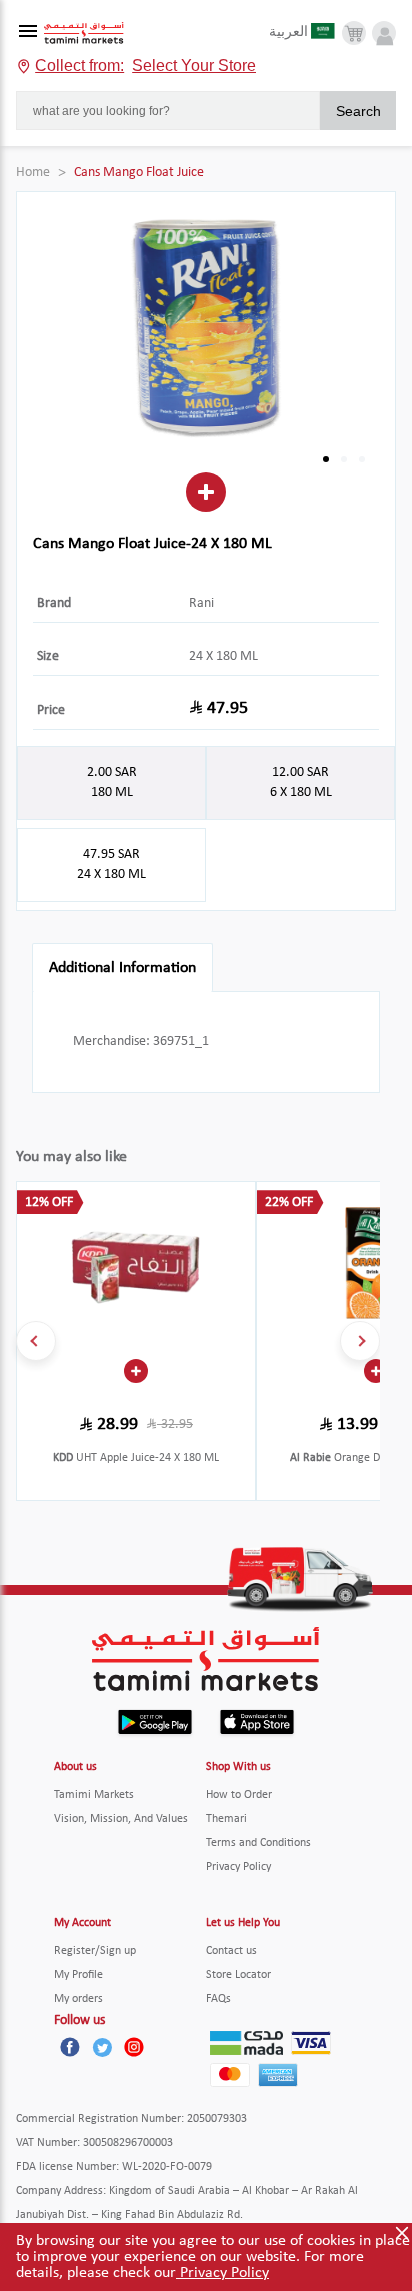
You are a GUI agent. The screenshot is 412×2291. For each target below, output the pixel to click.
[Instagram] (134, 2047)
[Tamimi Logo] (84, 33)
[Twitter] (102, 2047)
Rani (201, 603)
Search (358, 111)
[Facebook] (70, 2047)
